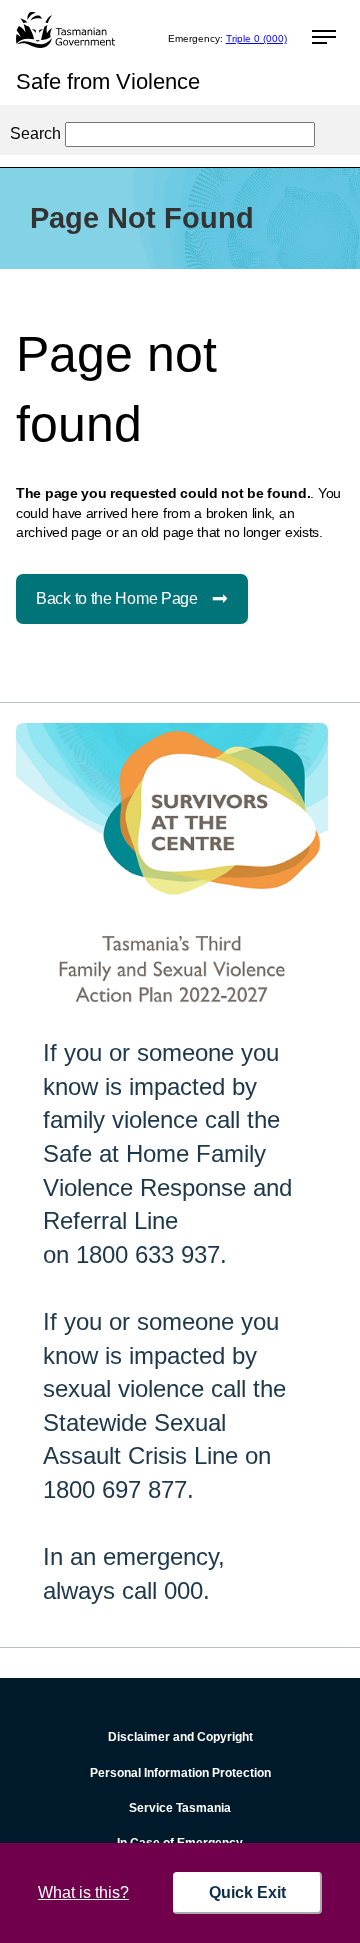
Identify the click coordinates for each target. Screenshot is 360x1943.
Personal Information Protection (180, 1773)
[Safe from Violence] (65, 30)
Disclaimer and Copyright (180, 1737)
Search (35, 133)
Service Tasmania (180, 1808)
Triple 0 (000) (256, 38)
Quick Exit (247, 1892)
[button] (322, 39)
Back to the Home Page (117, 598)
